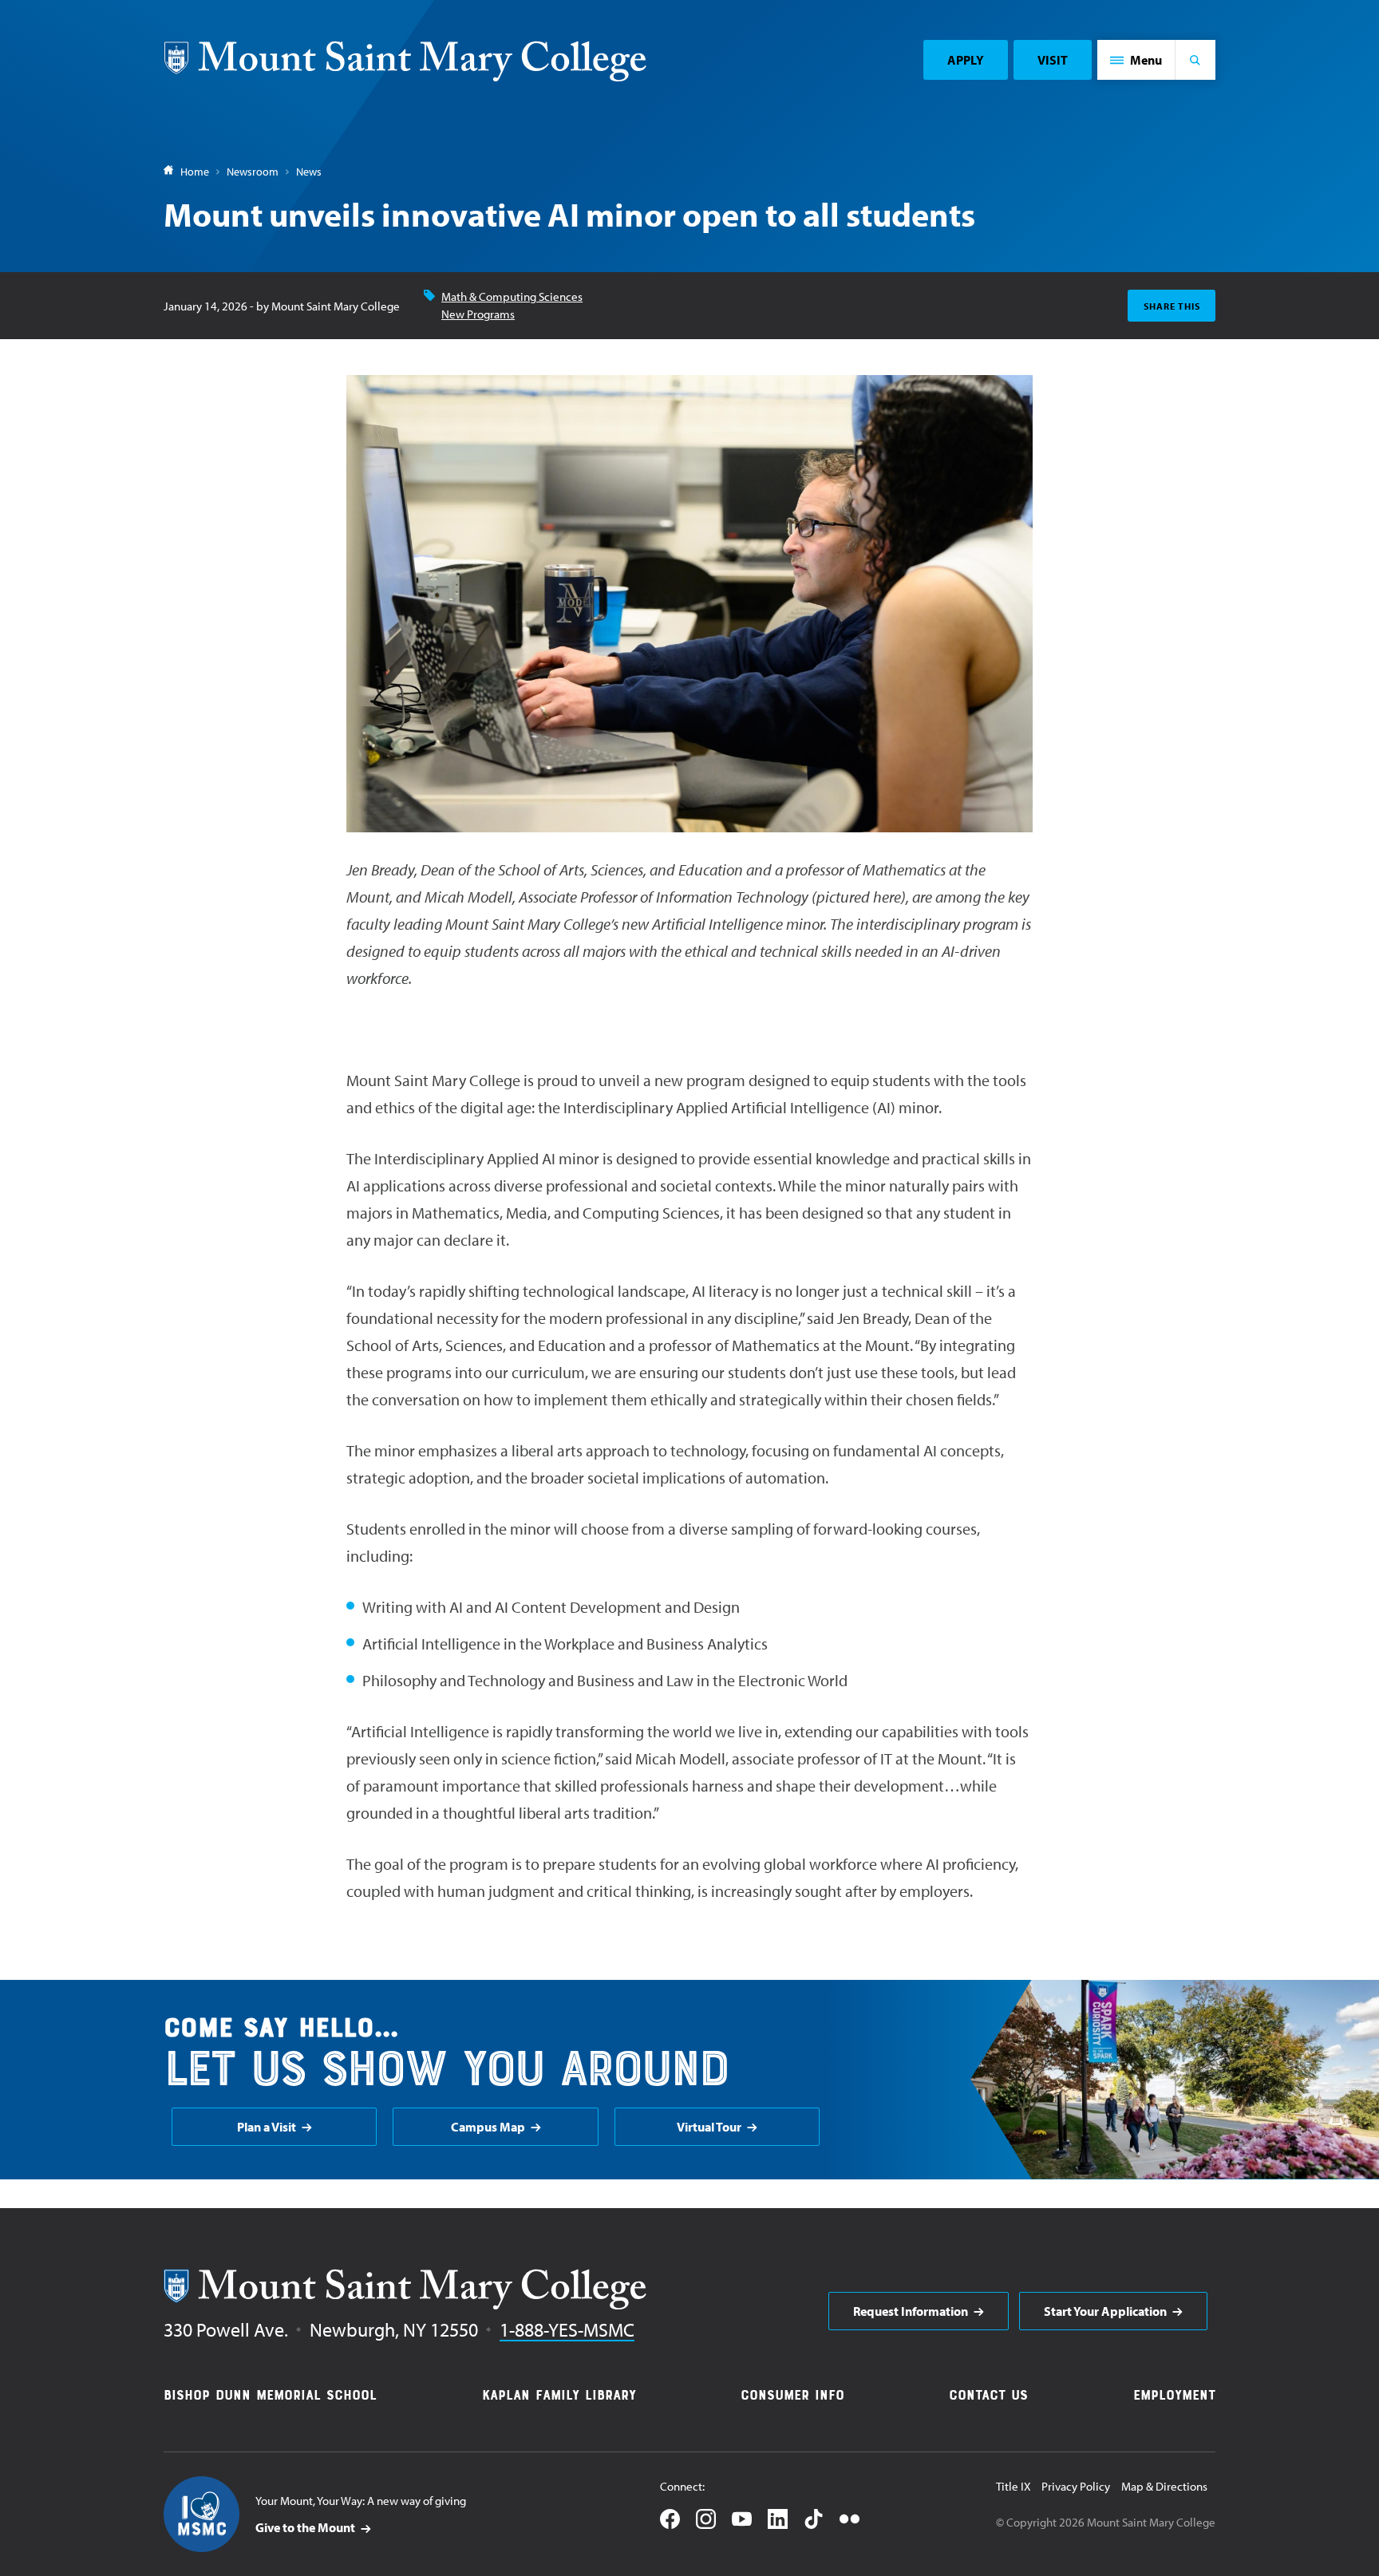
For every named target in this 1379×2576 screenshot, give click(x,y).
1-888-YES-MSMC (567, 2329)
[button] (1136, 60)
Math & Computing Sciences (512, 296)
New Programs (478, 314)
